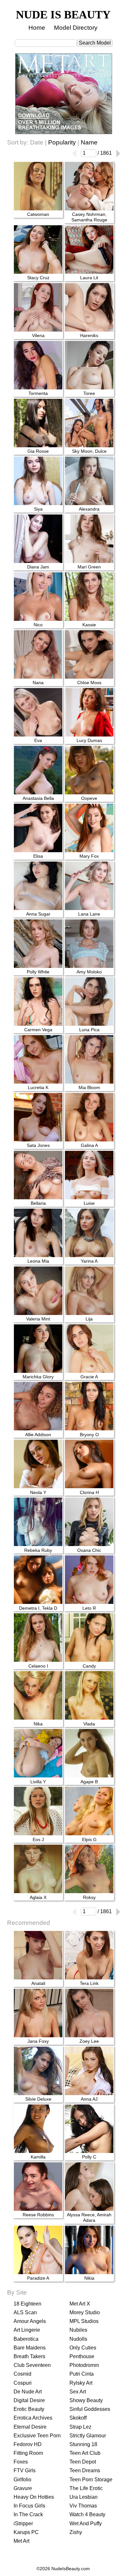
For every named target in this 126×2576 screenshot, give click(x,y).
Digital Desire (29, 2400)
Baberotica (26, 2339)
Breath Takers (29, 2356)
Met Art (21, 2541)
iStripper (23, 2523)
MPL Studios (84, 2321)
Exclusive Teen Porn (37, 2436)
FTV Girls (25, 2470)
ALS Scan (25, 2312)
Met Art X (80, 2304)
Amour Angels (30, 2321)
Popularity (62, 142)
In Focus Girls (29, 2506)
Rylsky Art (81, 2383)
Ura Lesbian (84, 2497)
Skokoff (78, 2418)
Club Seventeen (32, 2365)
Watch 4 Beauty (87, 2514)
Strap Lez (80, 2427)
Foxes (21, 2462)
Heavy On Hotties (34, 2497)
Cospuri (23, 2383)
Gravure (23, 2488)
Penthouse (82, 2356)
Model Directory (76, 28)
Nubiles (78, 2330)
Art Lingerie (27, 2330)
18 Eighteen (27, 2304)
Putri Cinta (82, 2374)
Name (89, 142)
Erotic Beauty (29, 2409)
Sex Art (78, 2392)
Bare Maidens (30, 2348)
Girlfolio (22, 2480)
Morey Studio (85, 2312)
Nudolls (78, 2339)
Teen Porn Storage (91, 2480)
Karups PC (26, 2532)
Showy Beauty (86, 2400)
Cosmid (22, 2374)
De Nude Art (28, 2392)
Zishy (76, 2532)
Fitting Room (28, 2453)
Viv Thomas (83, 2506)
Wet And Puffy (86, 2523)
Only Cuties (83, 2348)
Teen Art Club (85, 2453)
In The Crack (28, 2514)
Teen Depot (83, 2462)
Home (37, 28)
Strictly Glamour (88, 2436)
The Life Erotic (86, 2488)
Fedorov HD (28, 2444)
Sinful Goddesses (90, 2409)
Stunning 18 (83, 2444)
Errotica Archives (33, 2418)
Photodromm (84, 2365)
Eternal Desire (30, 2427)
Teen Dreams (85, 2470)
